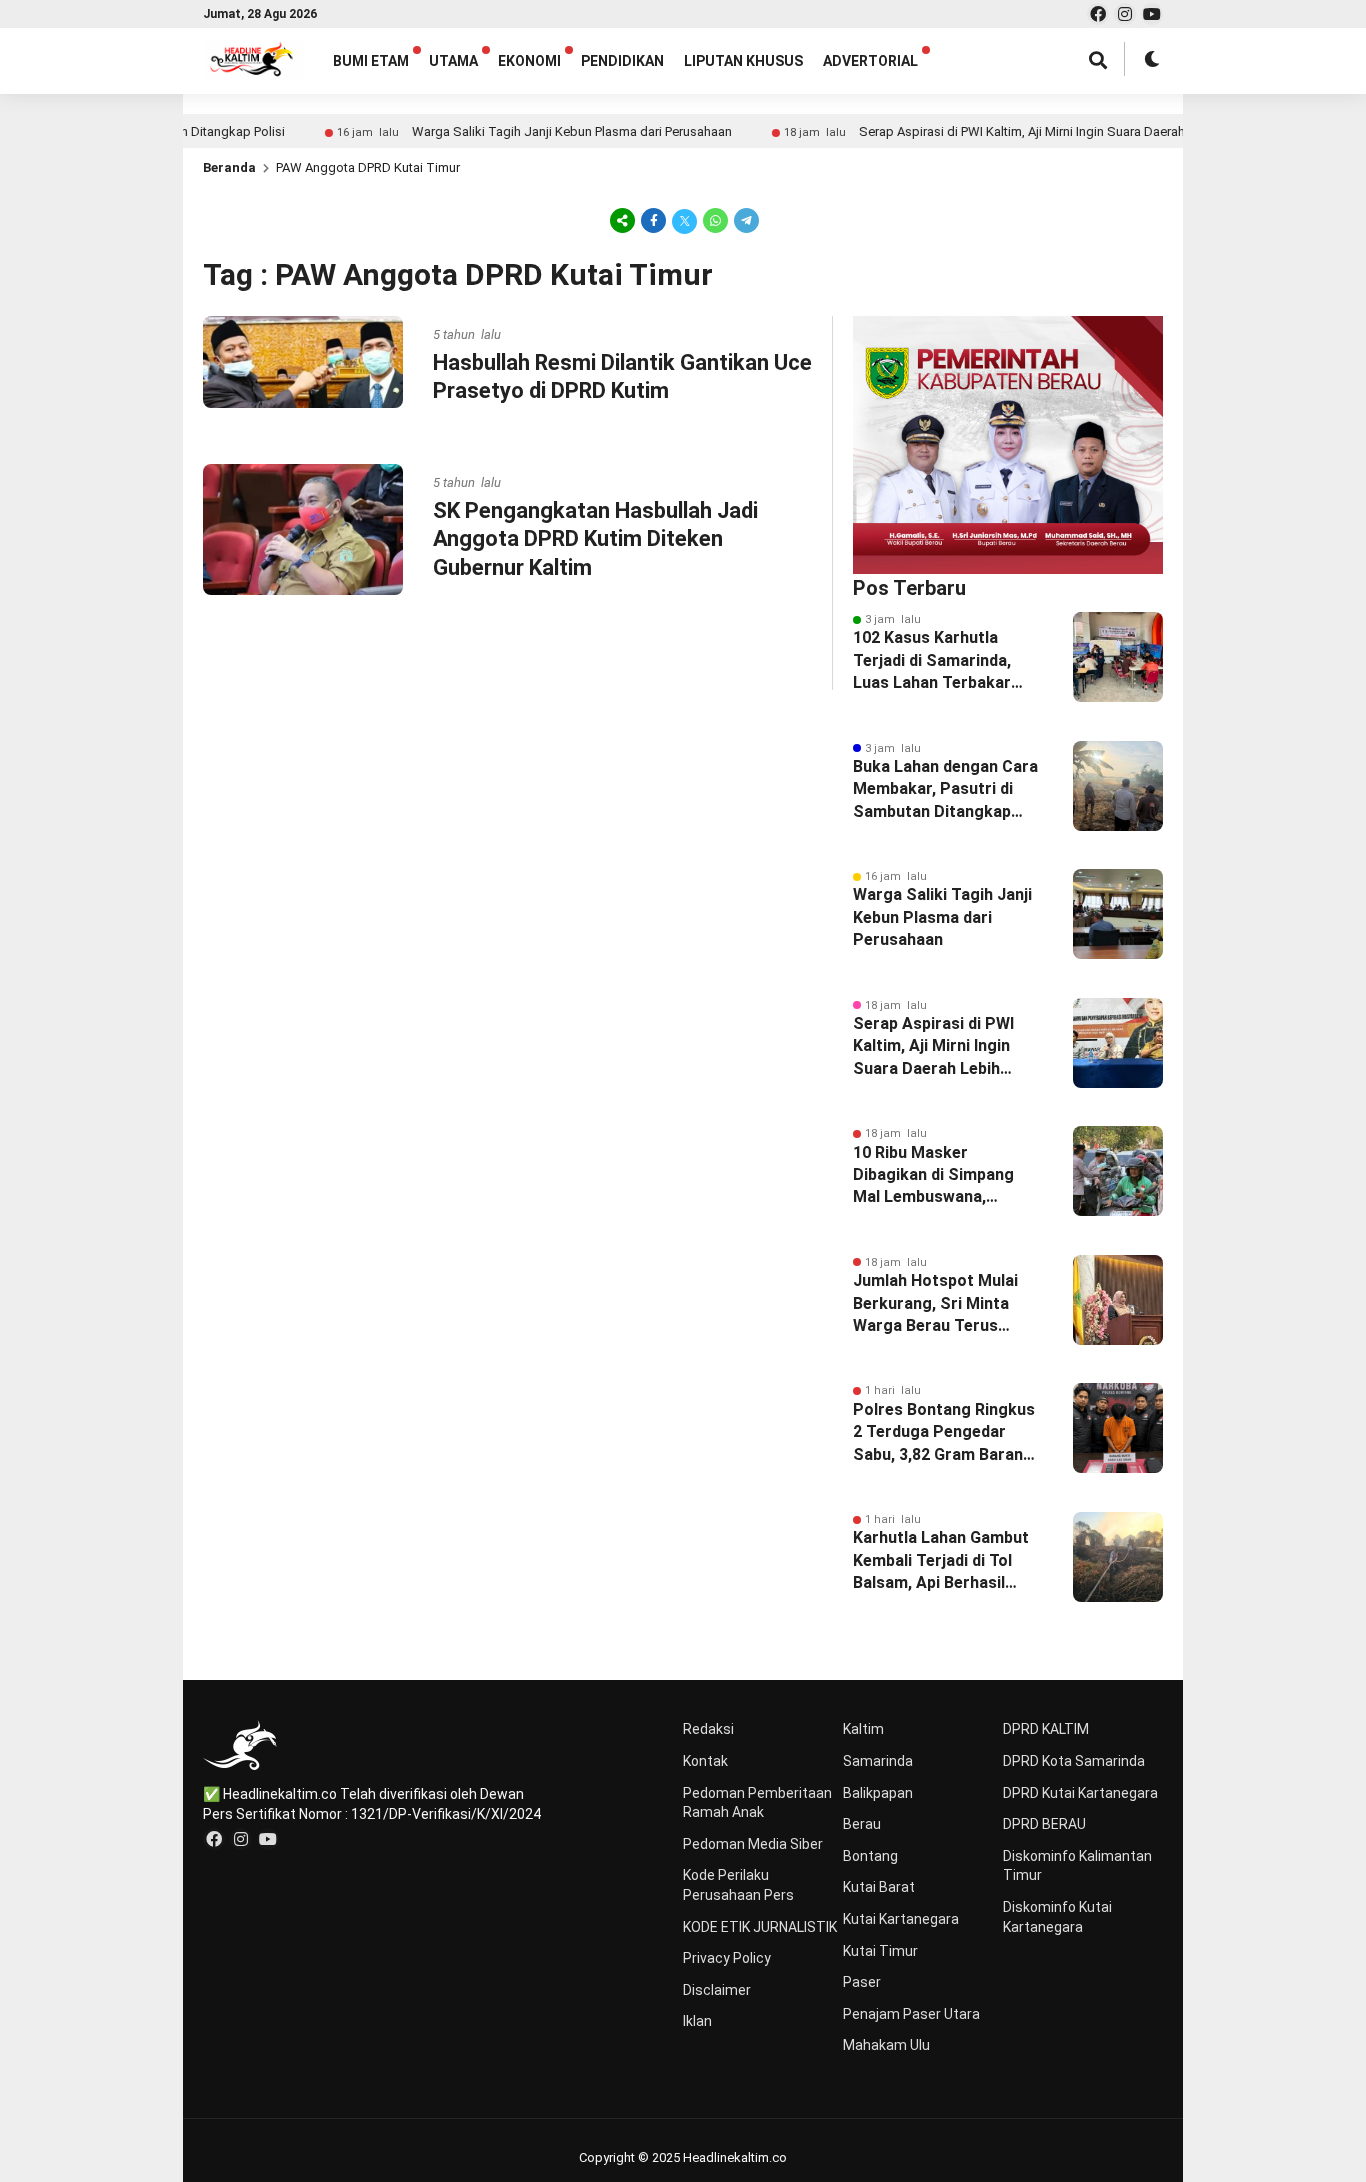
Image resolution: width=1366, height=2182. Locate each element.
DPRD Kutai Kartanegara (1080, 1793)
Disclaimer (717, 1990)
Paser (862, 1982)
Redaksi (708, 1729)
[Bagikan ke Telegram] (745, 220)
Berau (862, 1824)
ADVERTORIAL (870, 61)
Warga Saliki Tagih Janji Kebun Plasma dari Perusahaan (525, 131)
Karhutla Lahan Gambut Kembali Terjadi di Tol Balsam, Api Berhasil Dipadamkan (941, 1561)
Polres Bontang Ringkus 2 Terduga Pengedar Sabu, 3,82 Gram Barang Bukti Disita (944, 1433)
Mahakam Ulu (886, 2045)
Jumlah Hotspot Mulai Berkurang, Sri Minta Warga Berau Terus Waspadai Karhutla (935, 1304)
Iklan (697, 2021)
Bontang (870, 1856)
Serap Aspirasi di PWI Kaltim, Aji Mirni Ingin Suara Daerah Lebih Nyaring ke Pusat (1042, 131)
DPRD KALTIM (1046, 1729)
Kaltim (863, 1729)
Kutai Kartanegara (901, 1919)
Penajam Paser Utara (911, 2014)
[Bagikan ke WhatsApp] (715, 220)
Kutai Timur (880, 1951)
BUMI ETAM (371, 61)
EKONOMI (529, 61)
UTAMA (453, 61)
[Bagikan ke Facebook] (653, 220)
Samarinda (878, 1761)
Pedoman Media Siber (753, 1844)
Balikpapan (878, 1793)
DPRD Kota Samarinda (1074, 1761)
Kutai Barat (879, 1887)
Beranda (229, 167)
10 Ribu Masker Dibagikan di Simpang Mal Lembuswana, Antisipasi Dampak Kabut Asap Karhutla (947, 1176)
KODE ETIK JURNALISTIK (760, 1927)
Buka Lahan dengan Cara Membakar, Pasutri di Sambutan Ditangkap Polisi (945, 790)
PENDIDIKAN (622, 61)
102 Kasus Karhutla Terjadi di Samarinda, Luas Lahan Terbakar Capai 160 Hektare (932, 661)
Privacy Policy (727, 1958)
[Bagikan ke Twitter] (684, 220)
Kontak (705, 1761)
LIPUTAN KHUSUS (743, 61)
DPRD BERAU (1044, 1824)
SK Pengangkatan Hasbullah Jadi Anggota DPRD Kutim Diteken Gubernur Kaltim (595, 539)
